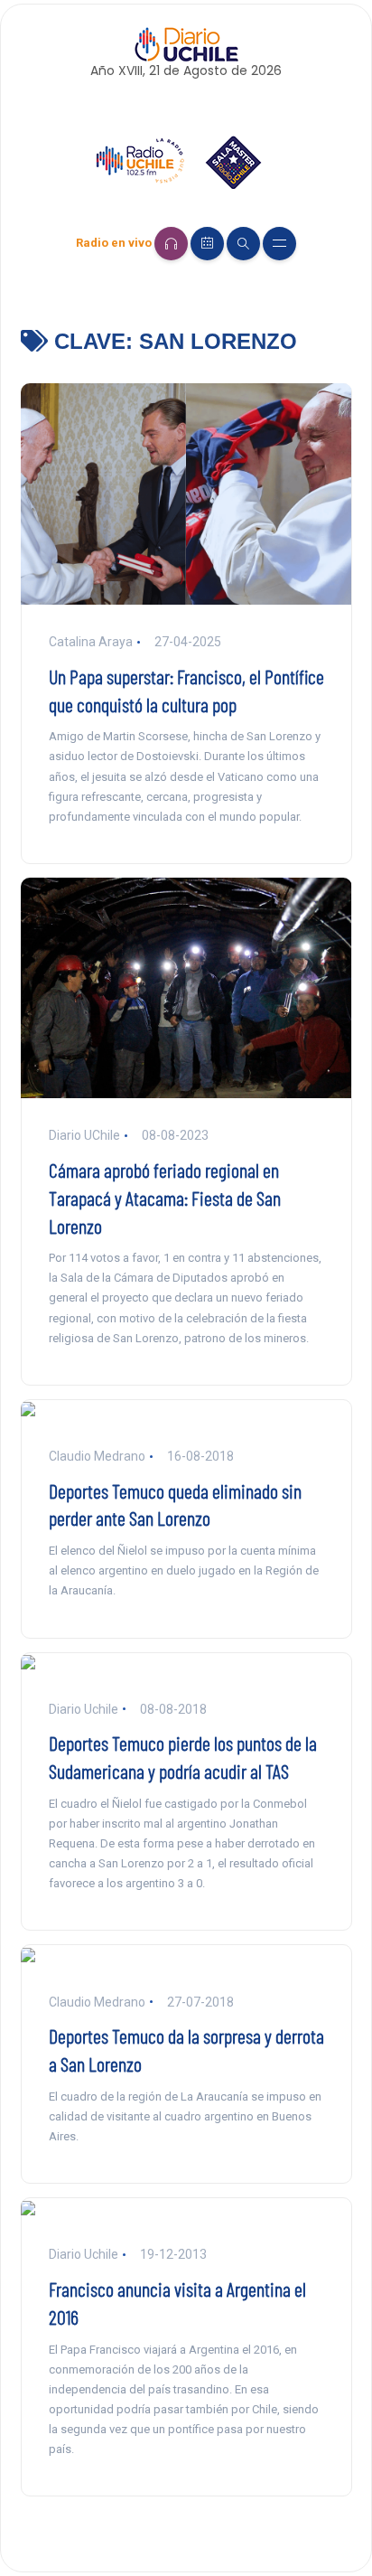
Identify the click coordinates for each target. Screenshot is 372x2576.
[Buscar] (243, 244)
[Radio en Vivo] (171, 244)
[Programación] (207, 244)
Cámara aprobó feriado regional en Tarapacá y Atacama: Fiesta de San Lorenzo (165, 1198)
